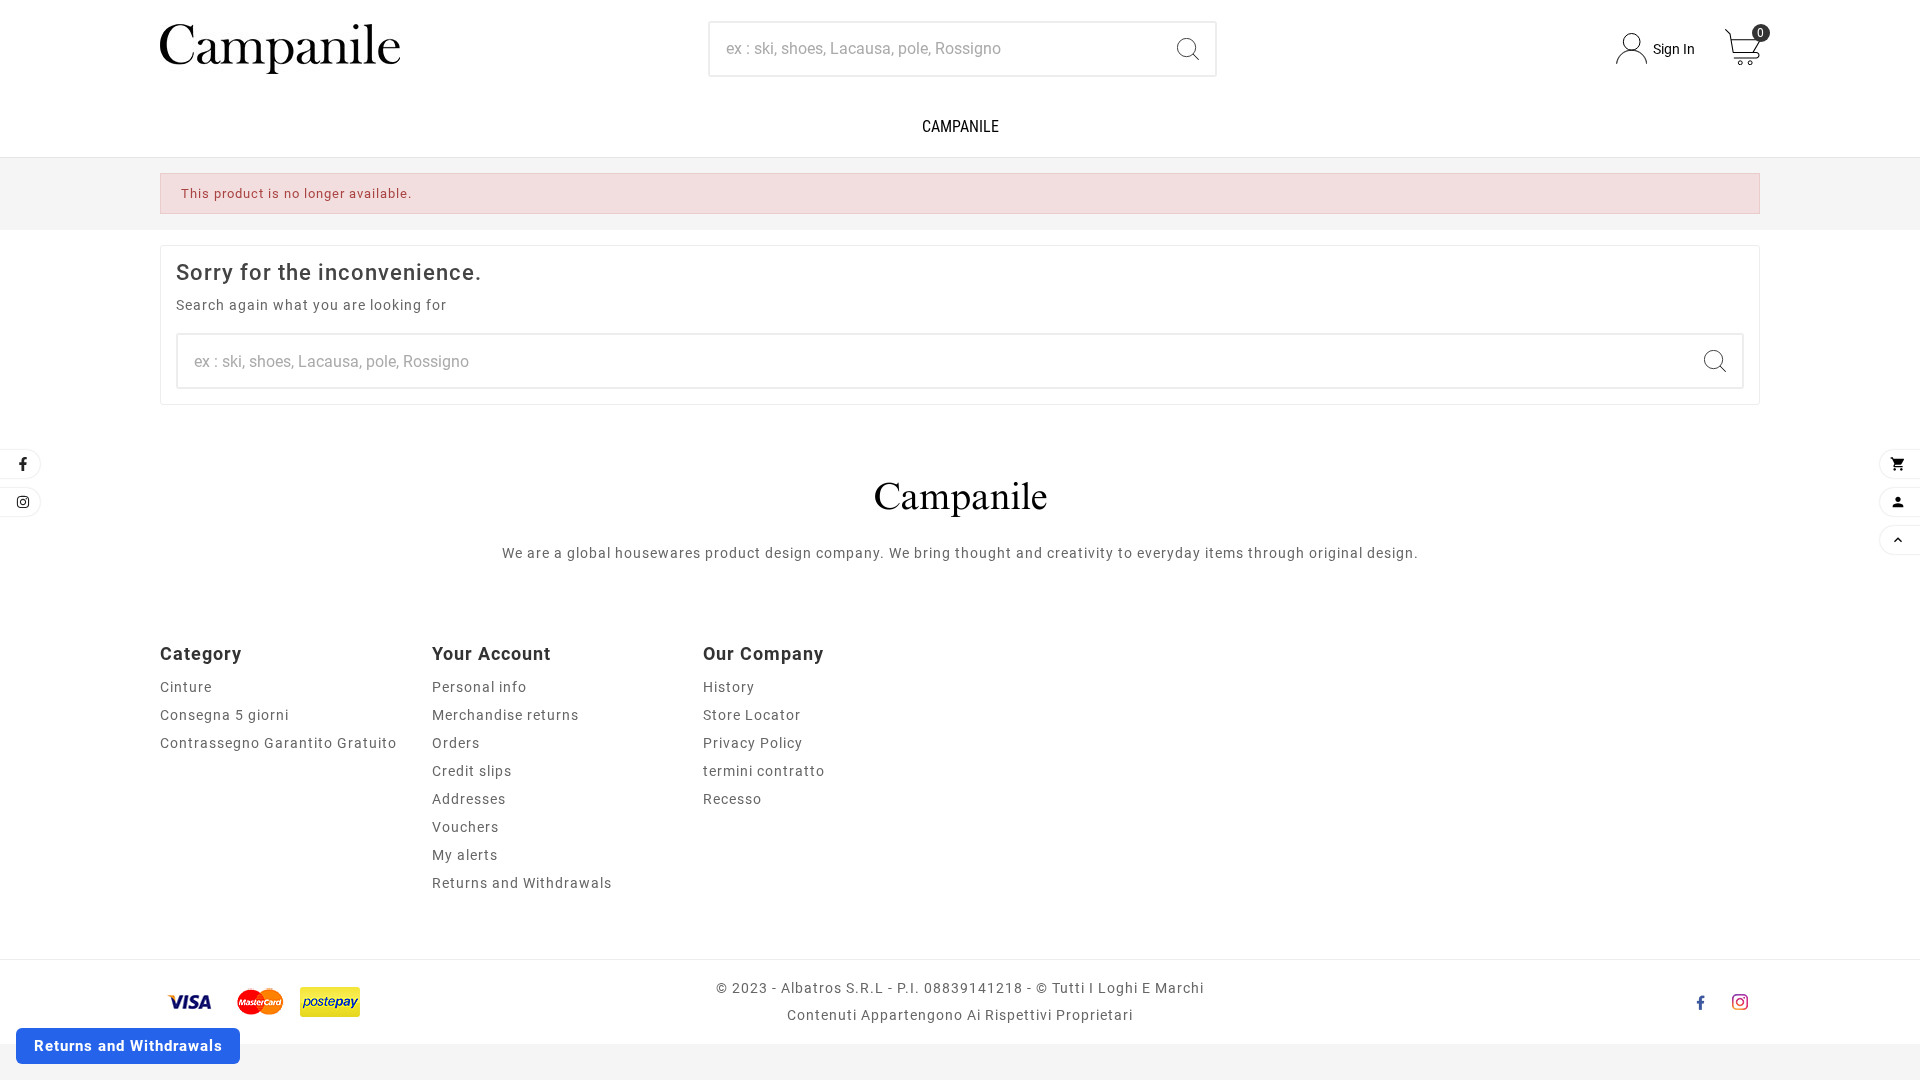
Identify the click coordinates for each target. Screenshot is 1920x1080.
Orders (456, 743)
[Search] (1188, 49)
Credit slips (472, 771)
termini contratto (764, 771)
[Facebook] (1700, 1002)
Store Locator (752, 715)
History (729, 687)
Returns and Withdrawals (522, 883)
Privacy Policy (753, 743)
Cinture (186, 687)
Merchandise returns (505, 715)
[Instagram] (1740, 1002)
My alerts (465, 855)
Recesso (732, 799)
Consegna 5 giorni (224, 715)
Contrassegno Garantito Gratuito (278, 743)
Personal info (479, 687)
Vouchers (465, 827)
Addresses (469, 799)
